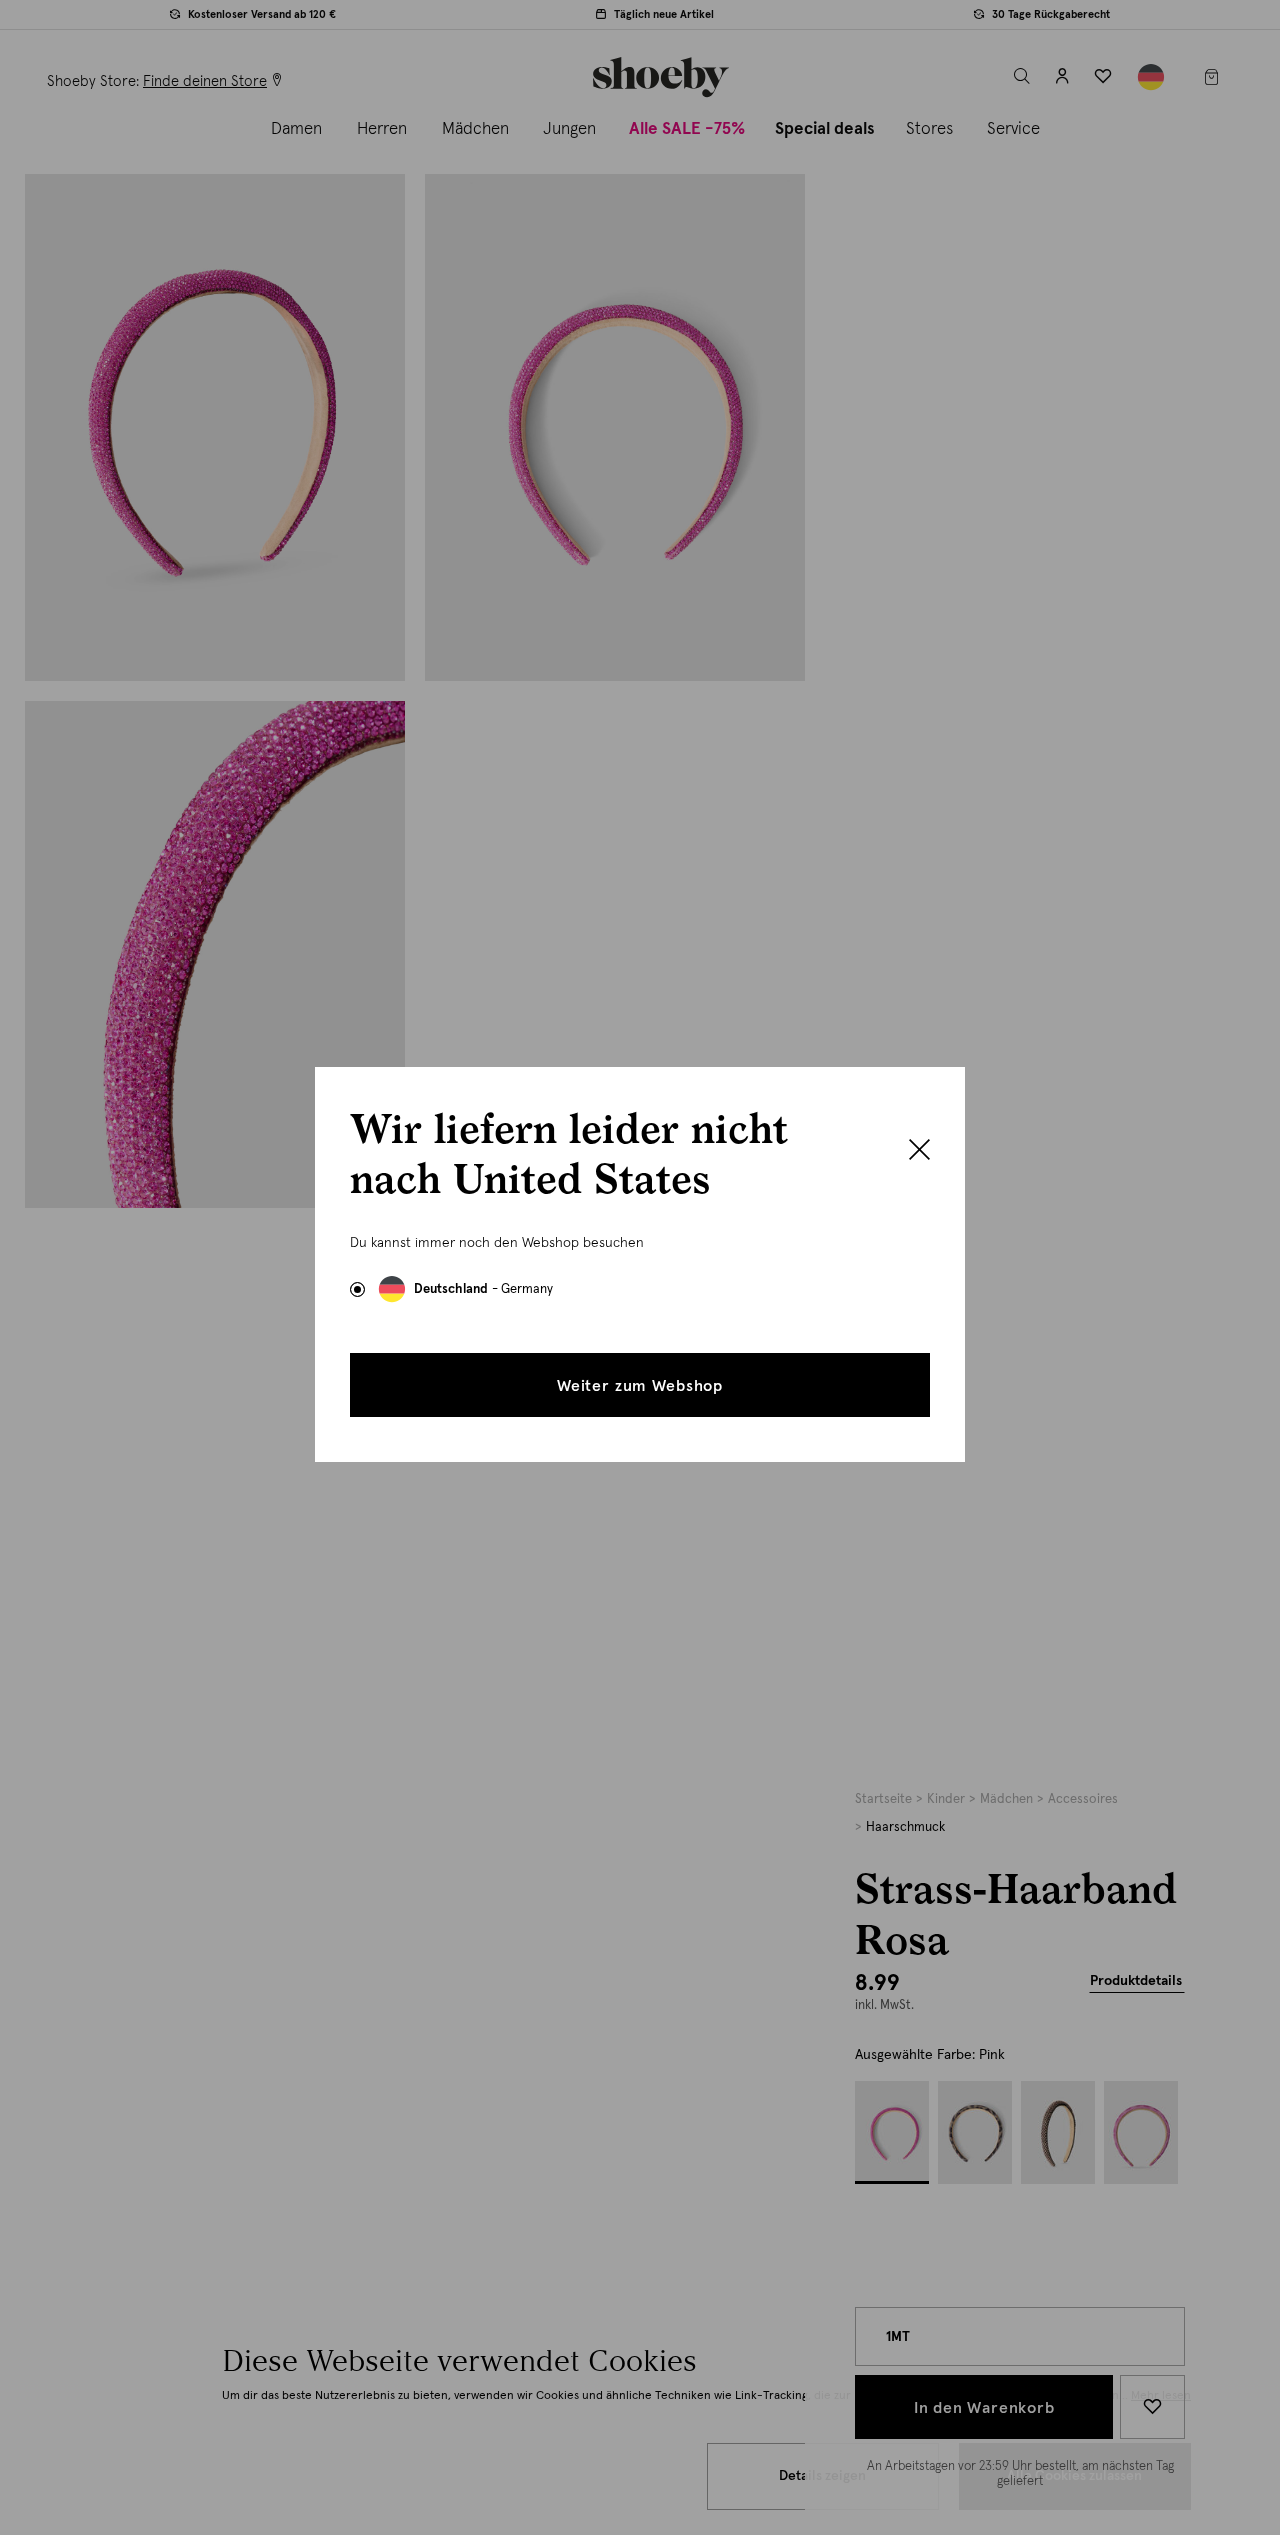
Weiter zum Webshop (640, 1386)
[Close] (919, 1152)
